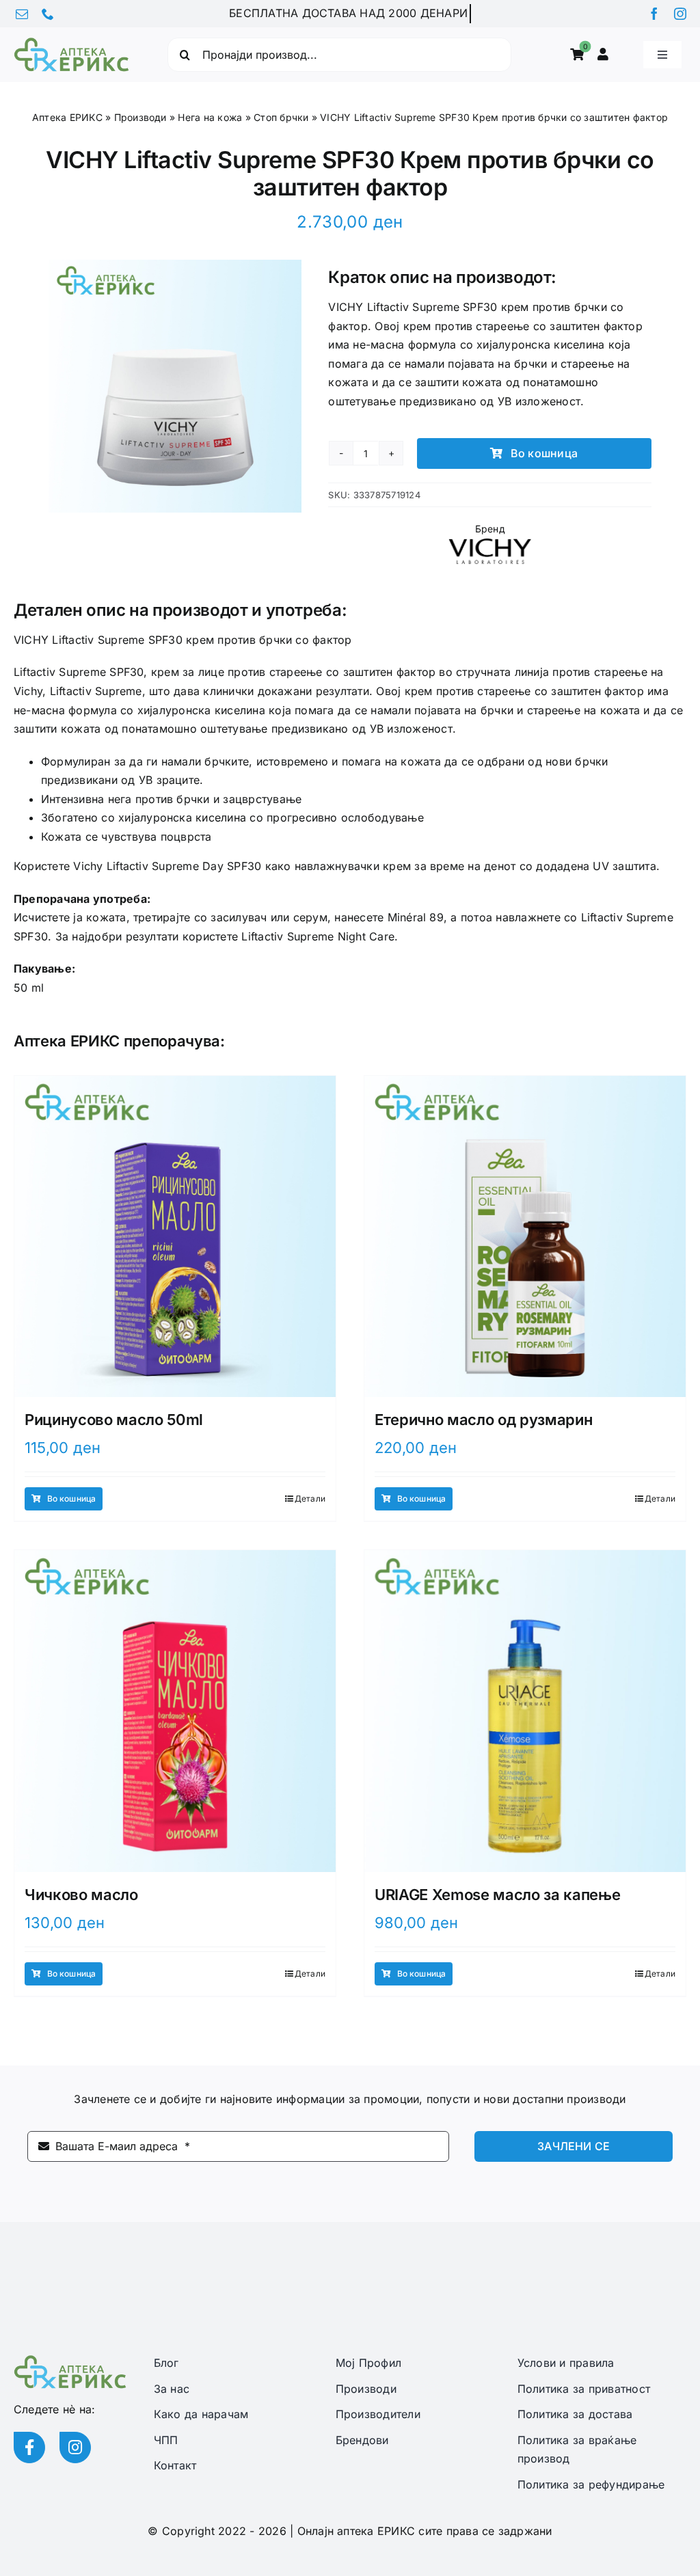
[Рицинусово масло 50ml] (175, 1236)
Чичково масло (81, 1895)
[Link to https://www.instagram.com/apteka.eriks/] (75, 2448)
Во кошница (544, 453)
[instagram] (680, 14)
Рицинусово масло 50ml (114, 1420)
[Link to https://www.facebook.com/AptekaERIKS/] (29, 2448)
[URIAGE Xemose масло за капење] (525, 1711)
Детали (310, 1499)
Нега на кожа (210, 117)
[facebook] (654, 14)
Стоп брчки (281, 117)
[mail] (22, 14)
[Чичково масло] (175, 1711)
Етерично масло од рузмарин (483, 1420)
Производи (140, 117)
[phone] (48, 14)
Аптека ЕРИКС (67, 117)
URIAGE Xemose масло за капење (497, 1895)
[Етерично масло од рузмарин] (525, 1236)
